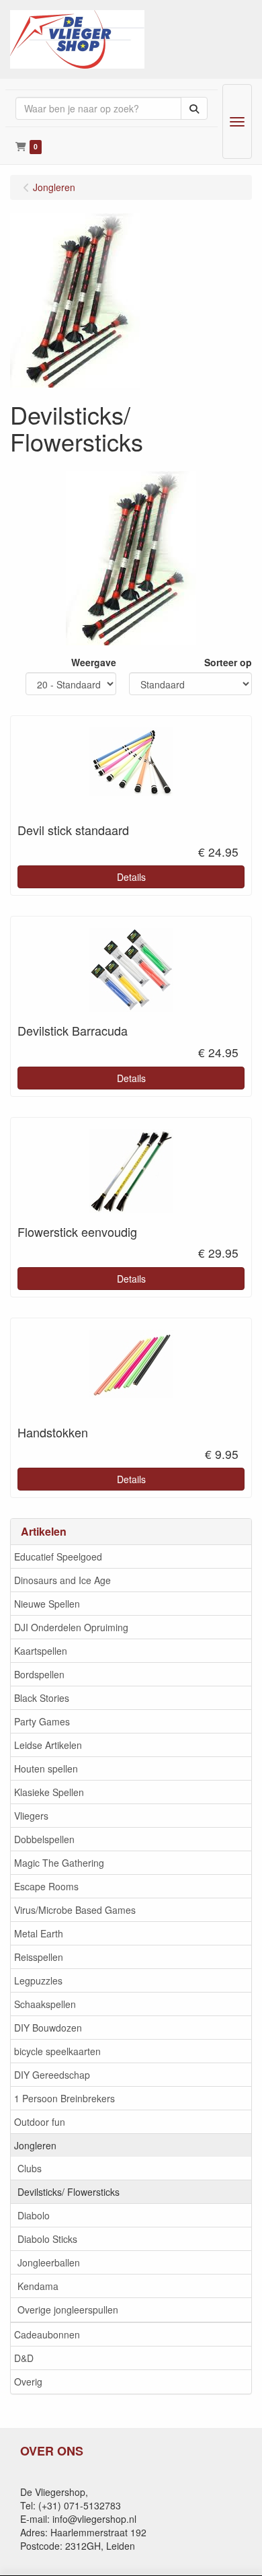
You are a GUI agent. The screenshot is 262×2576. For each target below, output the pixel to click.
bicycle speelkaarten (57, 2051)
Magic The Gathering (59, 1863)
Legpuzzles (38, 1980)
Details (131, 877)
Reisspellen (39, 1957)
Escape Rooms (46, 1886)
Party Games (42, 1721)
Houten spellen (46, 1768)
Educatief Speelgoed (58, 1557)
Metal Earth (39, 1933)
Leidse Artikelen (48, 1745)
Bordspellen (39, 1674)
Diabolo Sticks (47, 2239)
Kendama (38, 2286)
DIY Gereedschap (52, 2075)
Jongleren (35, 2145)
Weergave (94, 662)
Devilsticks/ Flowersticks (69, 2192)
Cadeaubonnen (47, 2334)
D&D (24, 2358)
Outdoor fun (40, 2122)
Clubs (30, 2168)
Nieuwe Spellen (47, 1604)
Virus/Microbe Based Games (75, 1910)
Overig (28, 2382)
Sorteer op (228, 662)
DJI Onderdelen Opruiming (71, 1627)
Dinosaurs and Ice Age (62, 1580)
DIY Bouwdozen (48, 2028)
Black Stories (42, 1698)
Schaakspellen (45, 2004)
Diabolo (34, 2215)
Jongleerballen (49, 2262)
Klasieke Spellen (49, 1792)
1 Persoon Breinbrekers (64, 2098)
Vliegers (31, 1816)
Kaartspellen (41, 1651)
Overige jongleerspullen (68, 2310)
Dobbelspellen (44, 1839)
